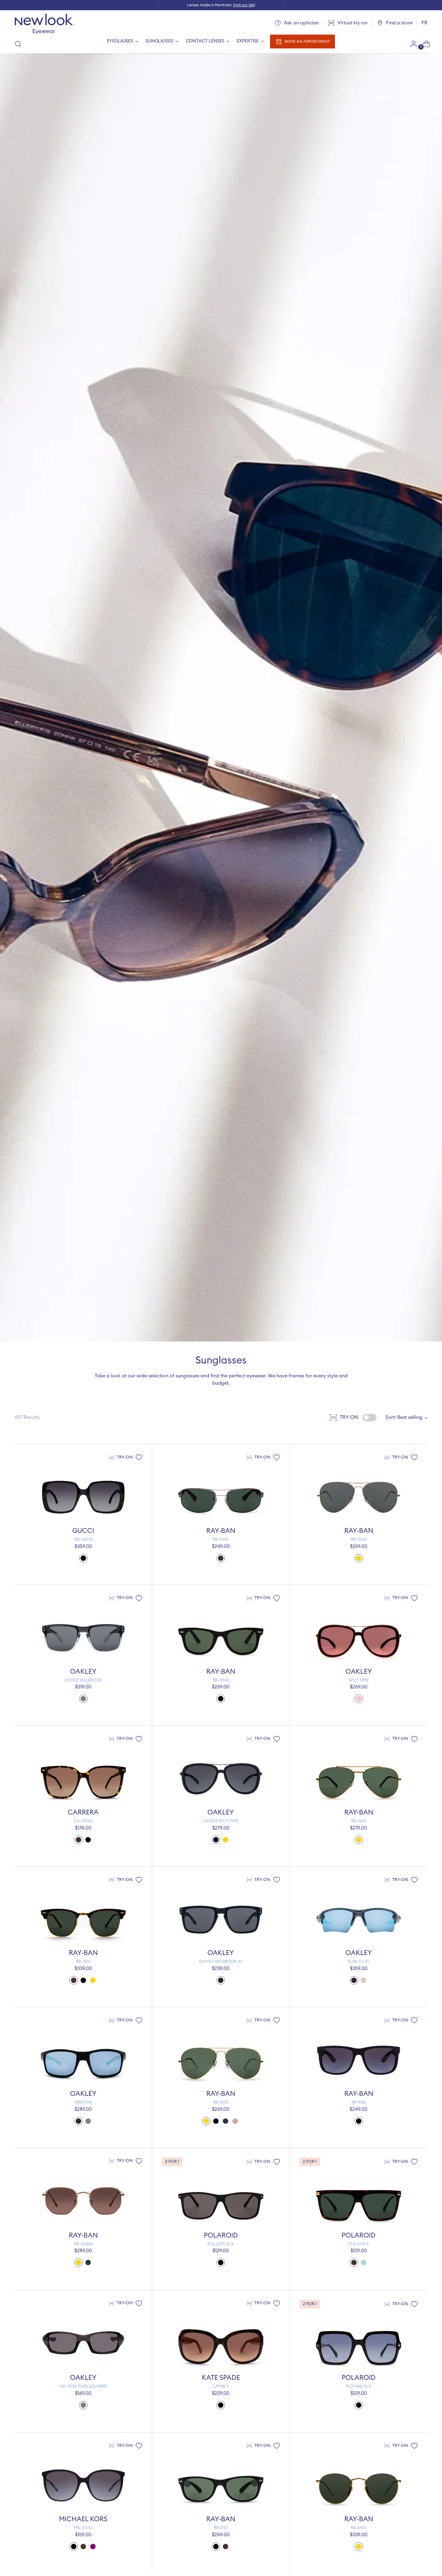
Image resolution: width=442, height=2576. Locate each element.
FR (424, 23)
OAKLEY (83, 1672)
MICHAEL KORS (83, 2519)
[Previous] (158, 5)
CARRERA (83, 1812)
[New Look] (45, 24)
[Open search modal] (18, 44)
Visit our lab (244, 5)
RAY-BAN (221, 1531)
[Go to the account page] (411, 44)
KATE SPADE (221, 2378)
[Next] (284, 5)
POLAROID (221, 2235)
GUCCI (83, 1531)
